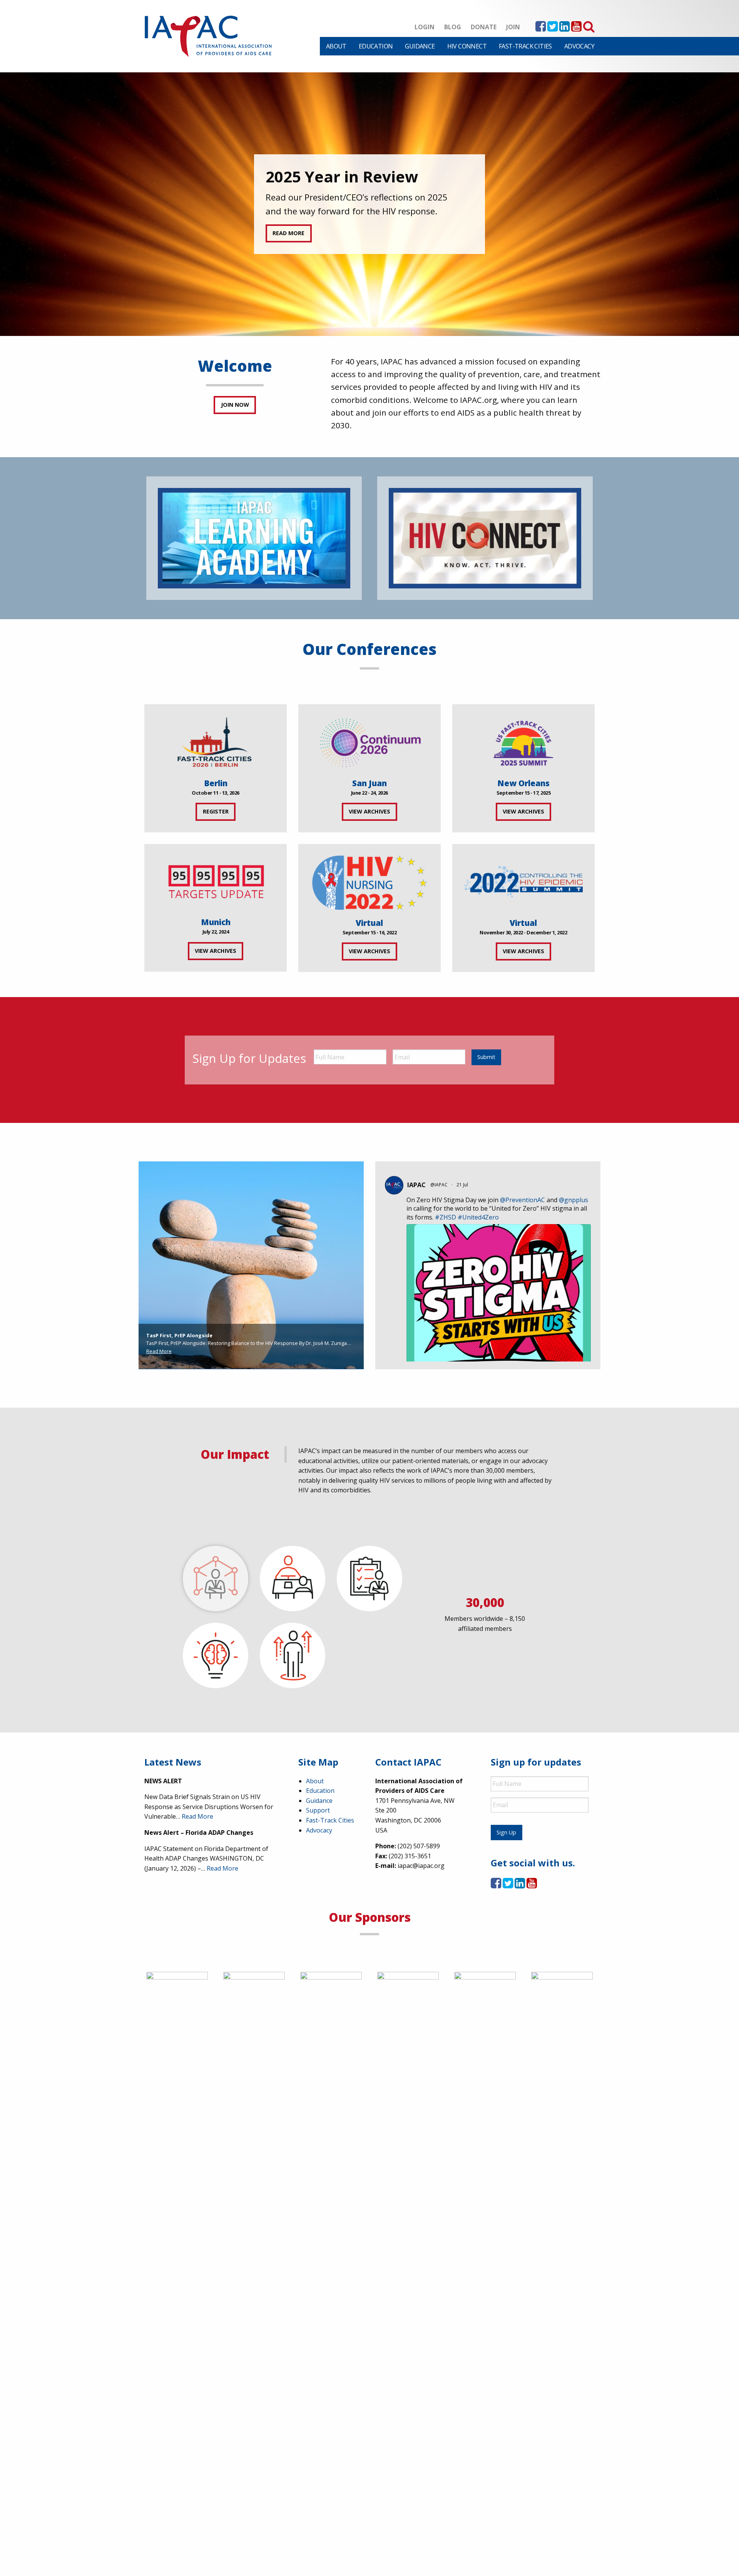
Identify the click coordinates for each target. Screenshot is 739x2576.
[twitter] (553, 28)
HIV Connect (467, 46)
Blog (453, 27)
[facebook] (541, 28)
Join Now (235, 405)
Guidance (420, 46)
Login (425, 27)
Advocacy (579, 46)
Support (318, 1810)
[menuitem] (336, 46)
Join (513, 27)
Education (376, 46)
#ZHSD (446, 1217)
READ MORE (288, 233)
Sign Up (506, 1832)
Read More (159, 1351)
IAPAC (416, 1185)
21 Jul (463, 1185)
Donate (484, 27)
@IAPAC (439, 1185)
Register (216, 811)
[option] (369, 204)
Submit (486, 1057)
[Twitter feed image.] (499, 1347)
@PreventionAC (522, 1200)
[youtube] (576, 28)
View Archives (369, 811)
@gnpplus (573, 1200)
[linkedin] (564, 28)
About (336, 46)
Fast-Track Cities (525, 46)
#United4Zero (478, 1217)
